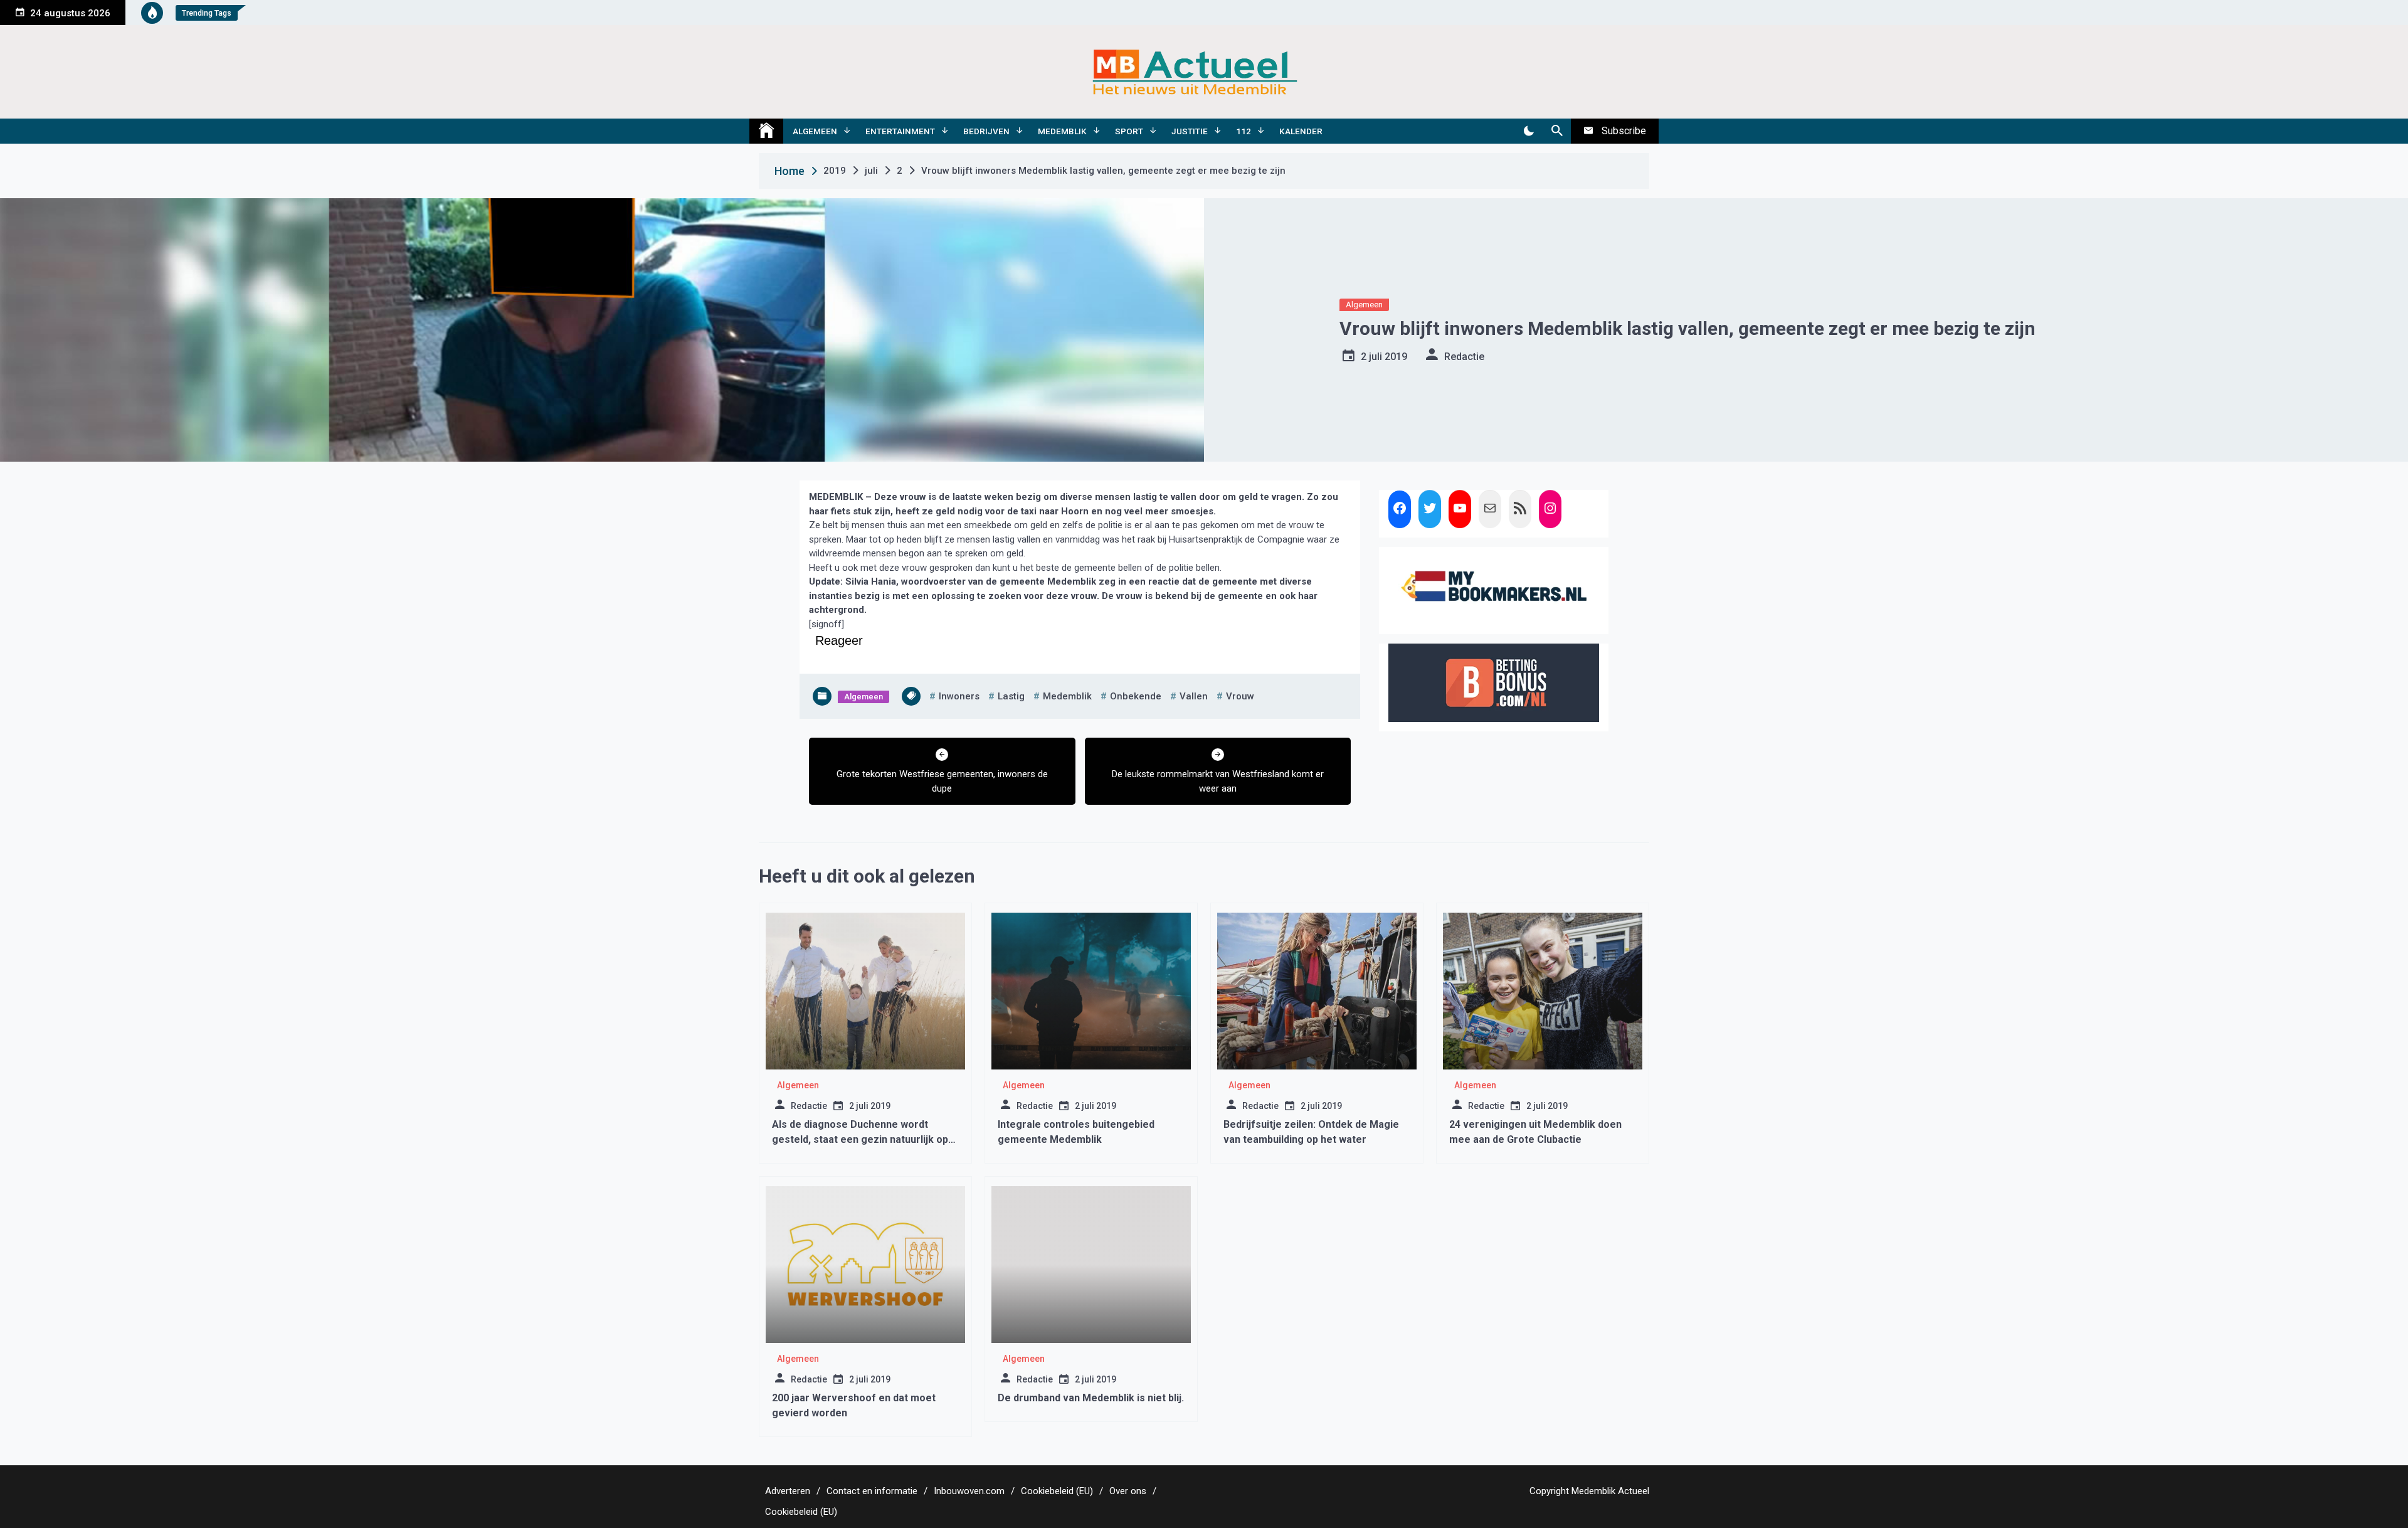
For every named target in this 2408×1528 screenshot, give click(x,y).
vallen (1194, 696)
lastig (1011, 696)
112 (1244, 131)
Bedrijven (986, 131)
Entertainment (900, 131)
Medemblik (1062, 131)
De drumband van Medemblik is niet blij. (1091, 1398)
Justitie (1190, 131)
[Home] (766, 131)
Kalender (1301, 131)
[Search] (1557, 131)
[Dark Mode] (1529, 131)
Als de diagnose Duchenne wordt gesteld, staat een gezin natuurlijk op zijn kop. (860, 1139)
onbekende (1136, 696)
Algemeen (815, 131)
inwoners (959, 696)
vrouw (1240, 696)
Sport (1129, 131)
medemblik (1067, 696)
